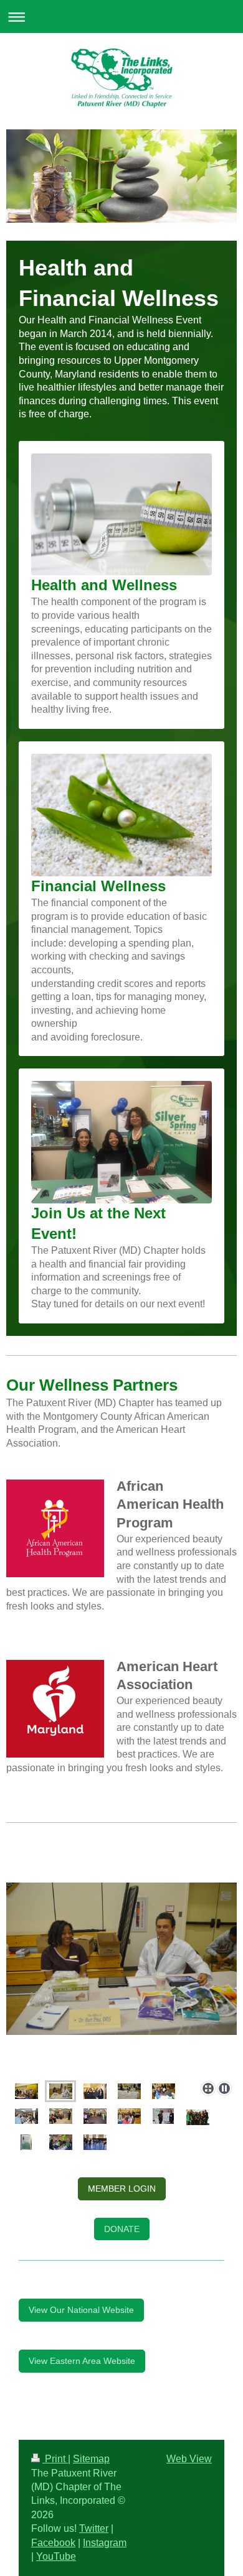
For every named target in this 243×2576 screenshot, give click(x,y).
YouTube (56, 2556)
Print (55, 2459)
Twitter (94, 2528)
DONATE (122, 2229)
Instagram (105, 2543)
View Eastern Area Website (82, 2361)
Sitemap (91, 2459)
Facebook (53, 2543)
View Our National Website (81, 2310)
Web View (189, 2459)
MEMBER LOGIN (122, 2189)
